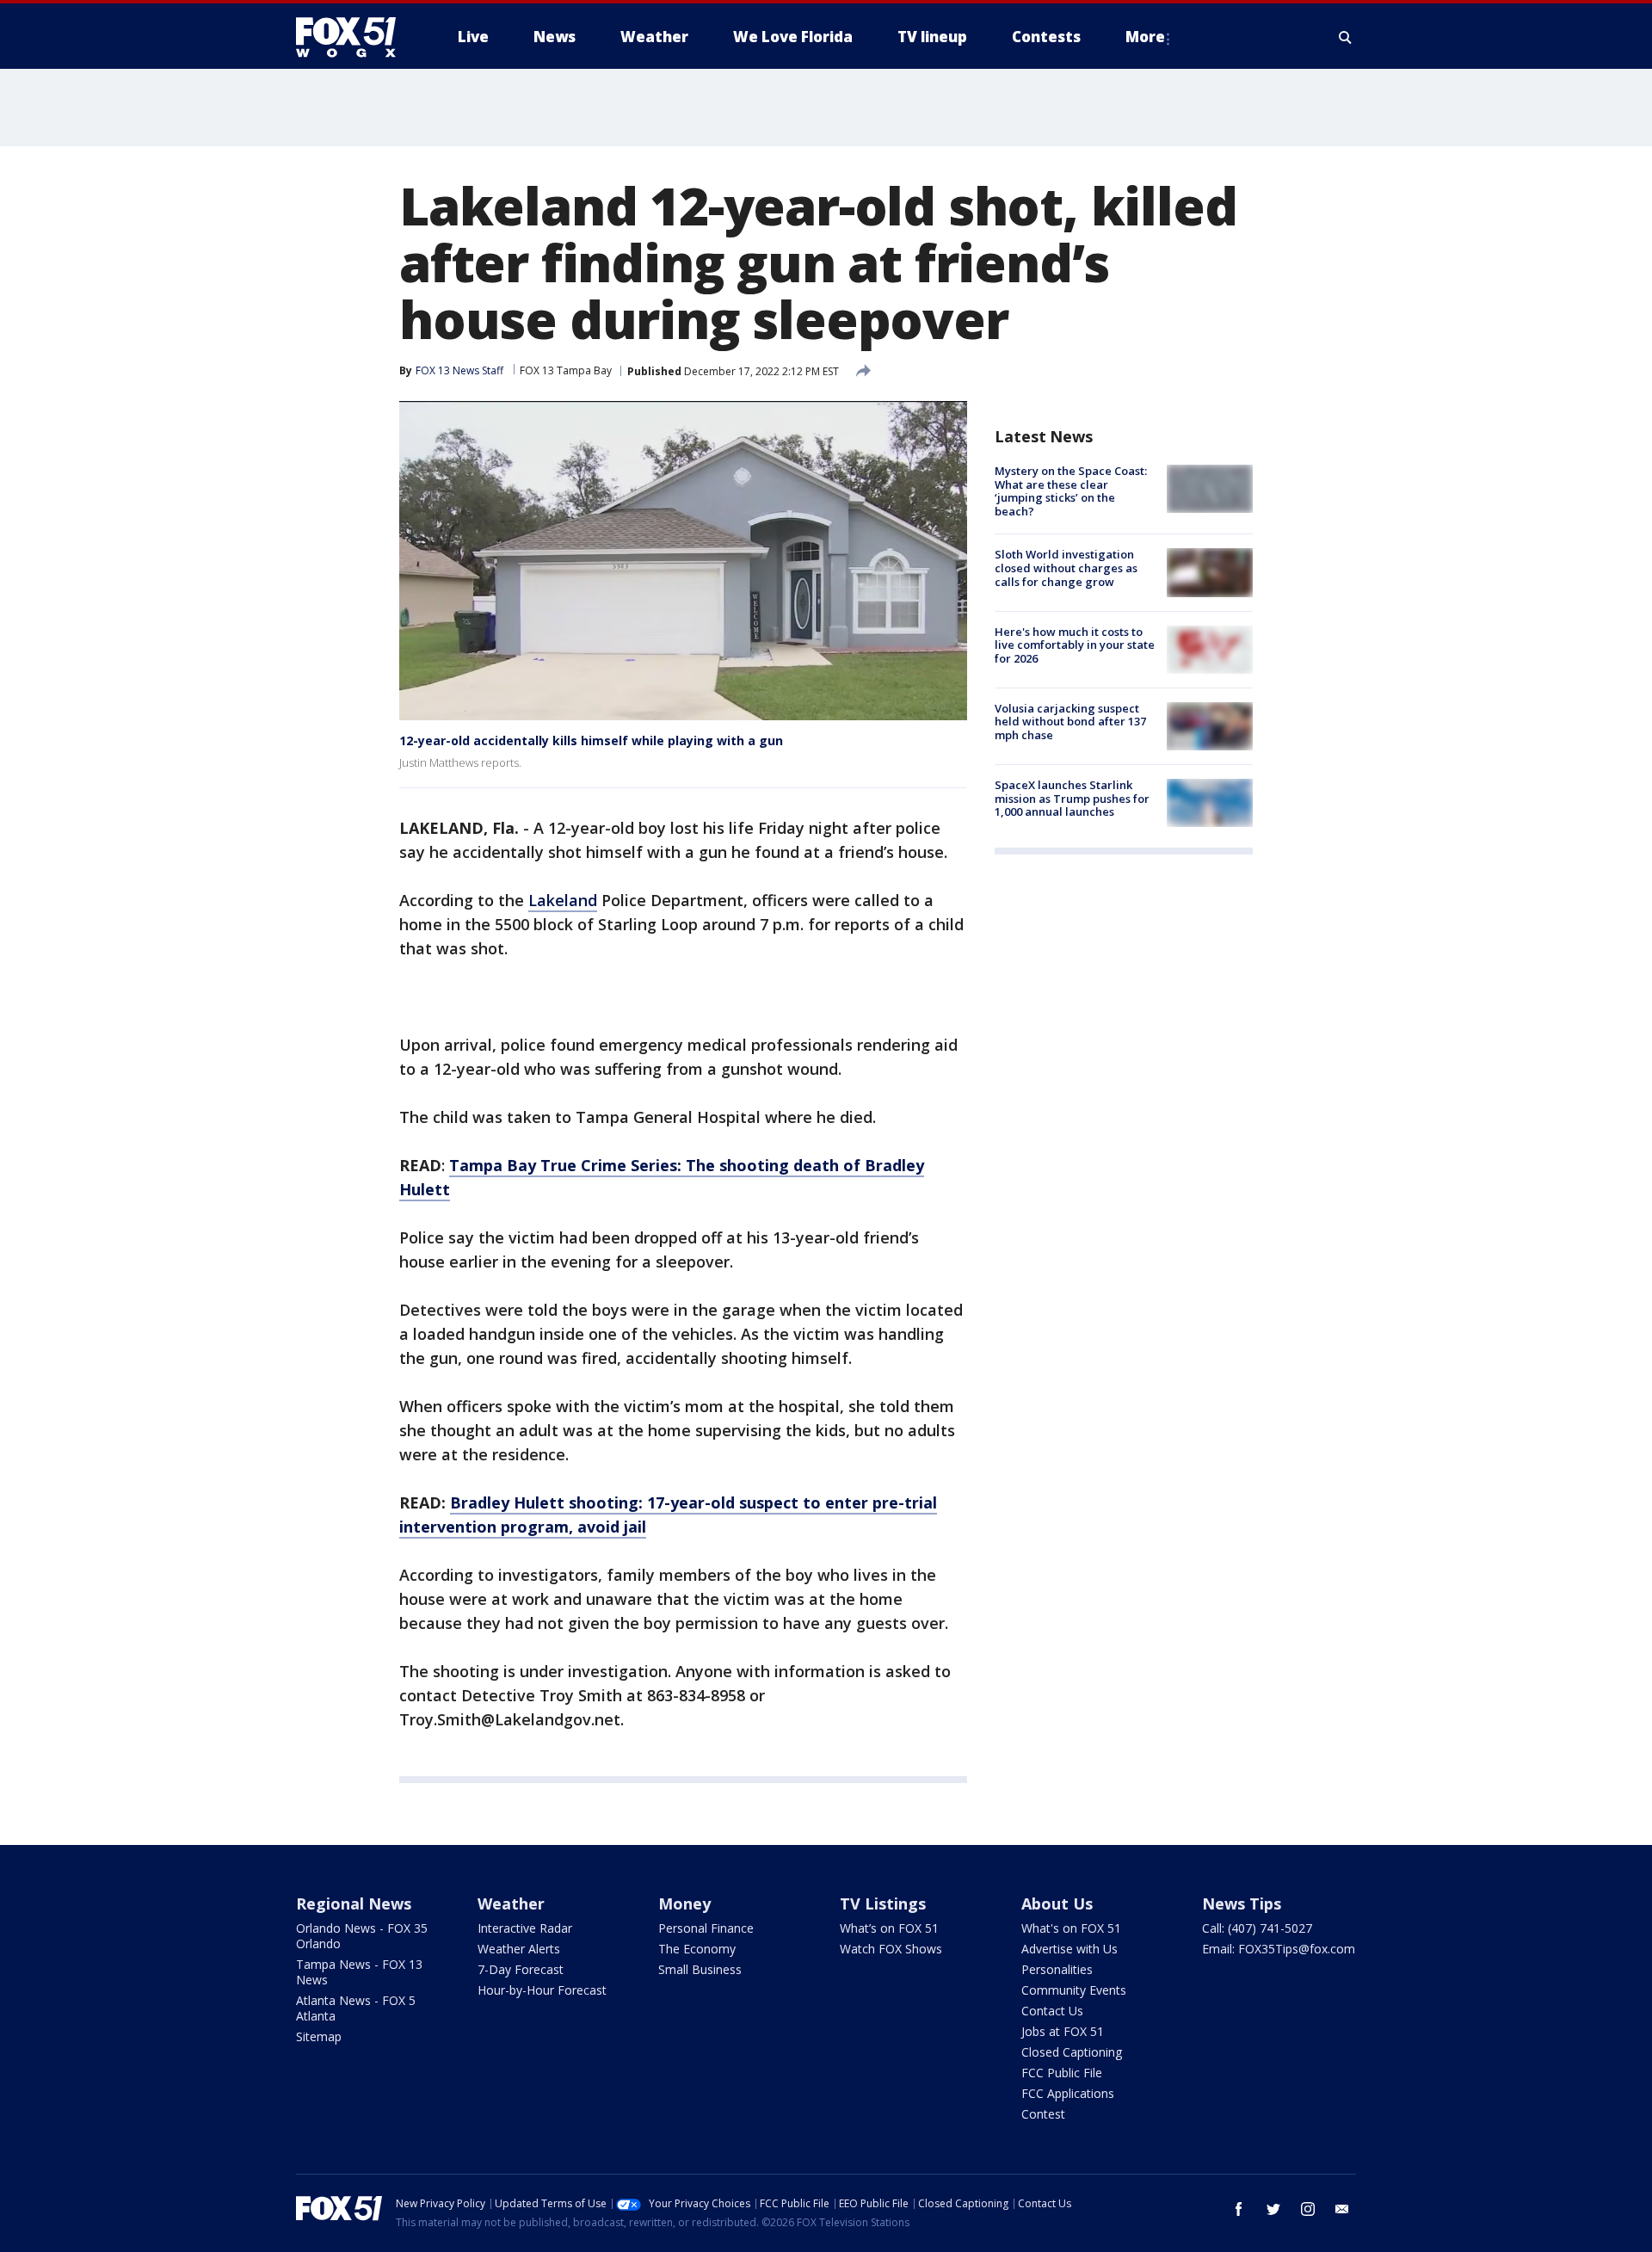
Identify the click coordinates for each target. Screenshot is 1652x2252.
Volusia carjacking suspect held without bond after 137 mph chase (1070, 722)
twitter (1273, 2209)
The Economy (697, 1949)
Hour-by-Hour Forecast (542, 1990)
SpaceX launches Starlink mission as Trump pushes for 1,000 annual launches (1072, 798)
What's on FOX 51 (1071, 1928)
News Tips (1242, 1903)
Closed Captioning (1072, 2052)
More (1145, 37)
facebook (1239, 2209)
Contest (1043, 2114)
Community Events (1074, 1990)
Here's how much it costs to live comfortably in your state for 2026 (1075, 645)
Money (684, 1903)
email (1342, 2209)
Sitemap (319, 2036)
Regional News (354, 1903)
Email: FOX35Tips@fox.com (1279, 1949)
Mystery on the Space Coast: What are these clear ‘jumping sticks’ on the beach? (1071, 491)
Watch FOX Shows (891, 1949)
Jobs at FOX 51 (1063, 2031)
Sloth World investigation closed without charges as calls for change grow (1066, 568)
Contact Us (1052, 2011)
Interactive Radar (525, 1928)
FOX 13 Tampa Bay (566, 370)
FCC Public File (1062, 2073)
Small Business (700, 1969)
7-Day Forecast (521, 1969)
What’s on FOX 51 (889, 1928)
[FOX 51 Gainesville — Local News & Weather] (353, 37)
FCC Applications (1068, 2093)
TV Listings (883, 1903)
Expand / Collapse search (1346, 37)
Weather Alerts (519, 1949)
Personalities (1057, 1969)
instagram (1308, 2209)
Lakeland (563, 900)
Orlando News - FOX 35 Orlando (362, 1936)
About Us (1057, 1903)
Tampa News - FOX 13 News (359, 1972)
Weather (511, 1903)
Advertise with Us (1069, 1949)
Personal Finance (706, 1928)
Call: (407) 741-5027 (1257, 1928)
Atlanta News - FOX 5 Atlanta (356, 2008)
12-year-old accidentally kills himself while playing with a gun (591, 740)
